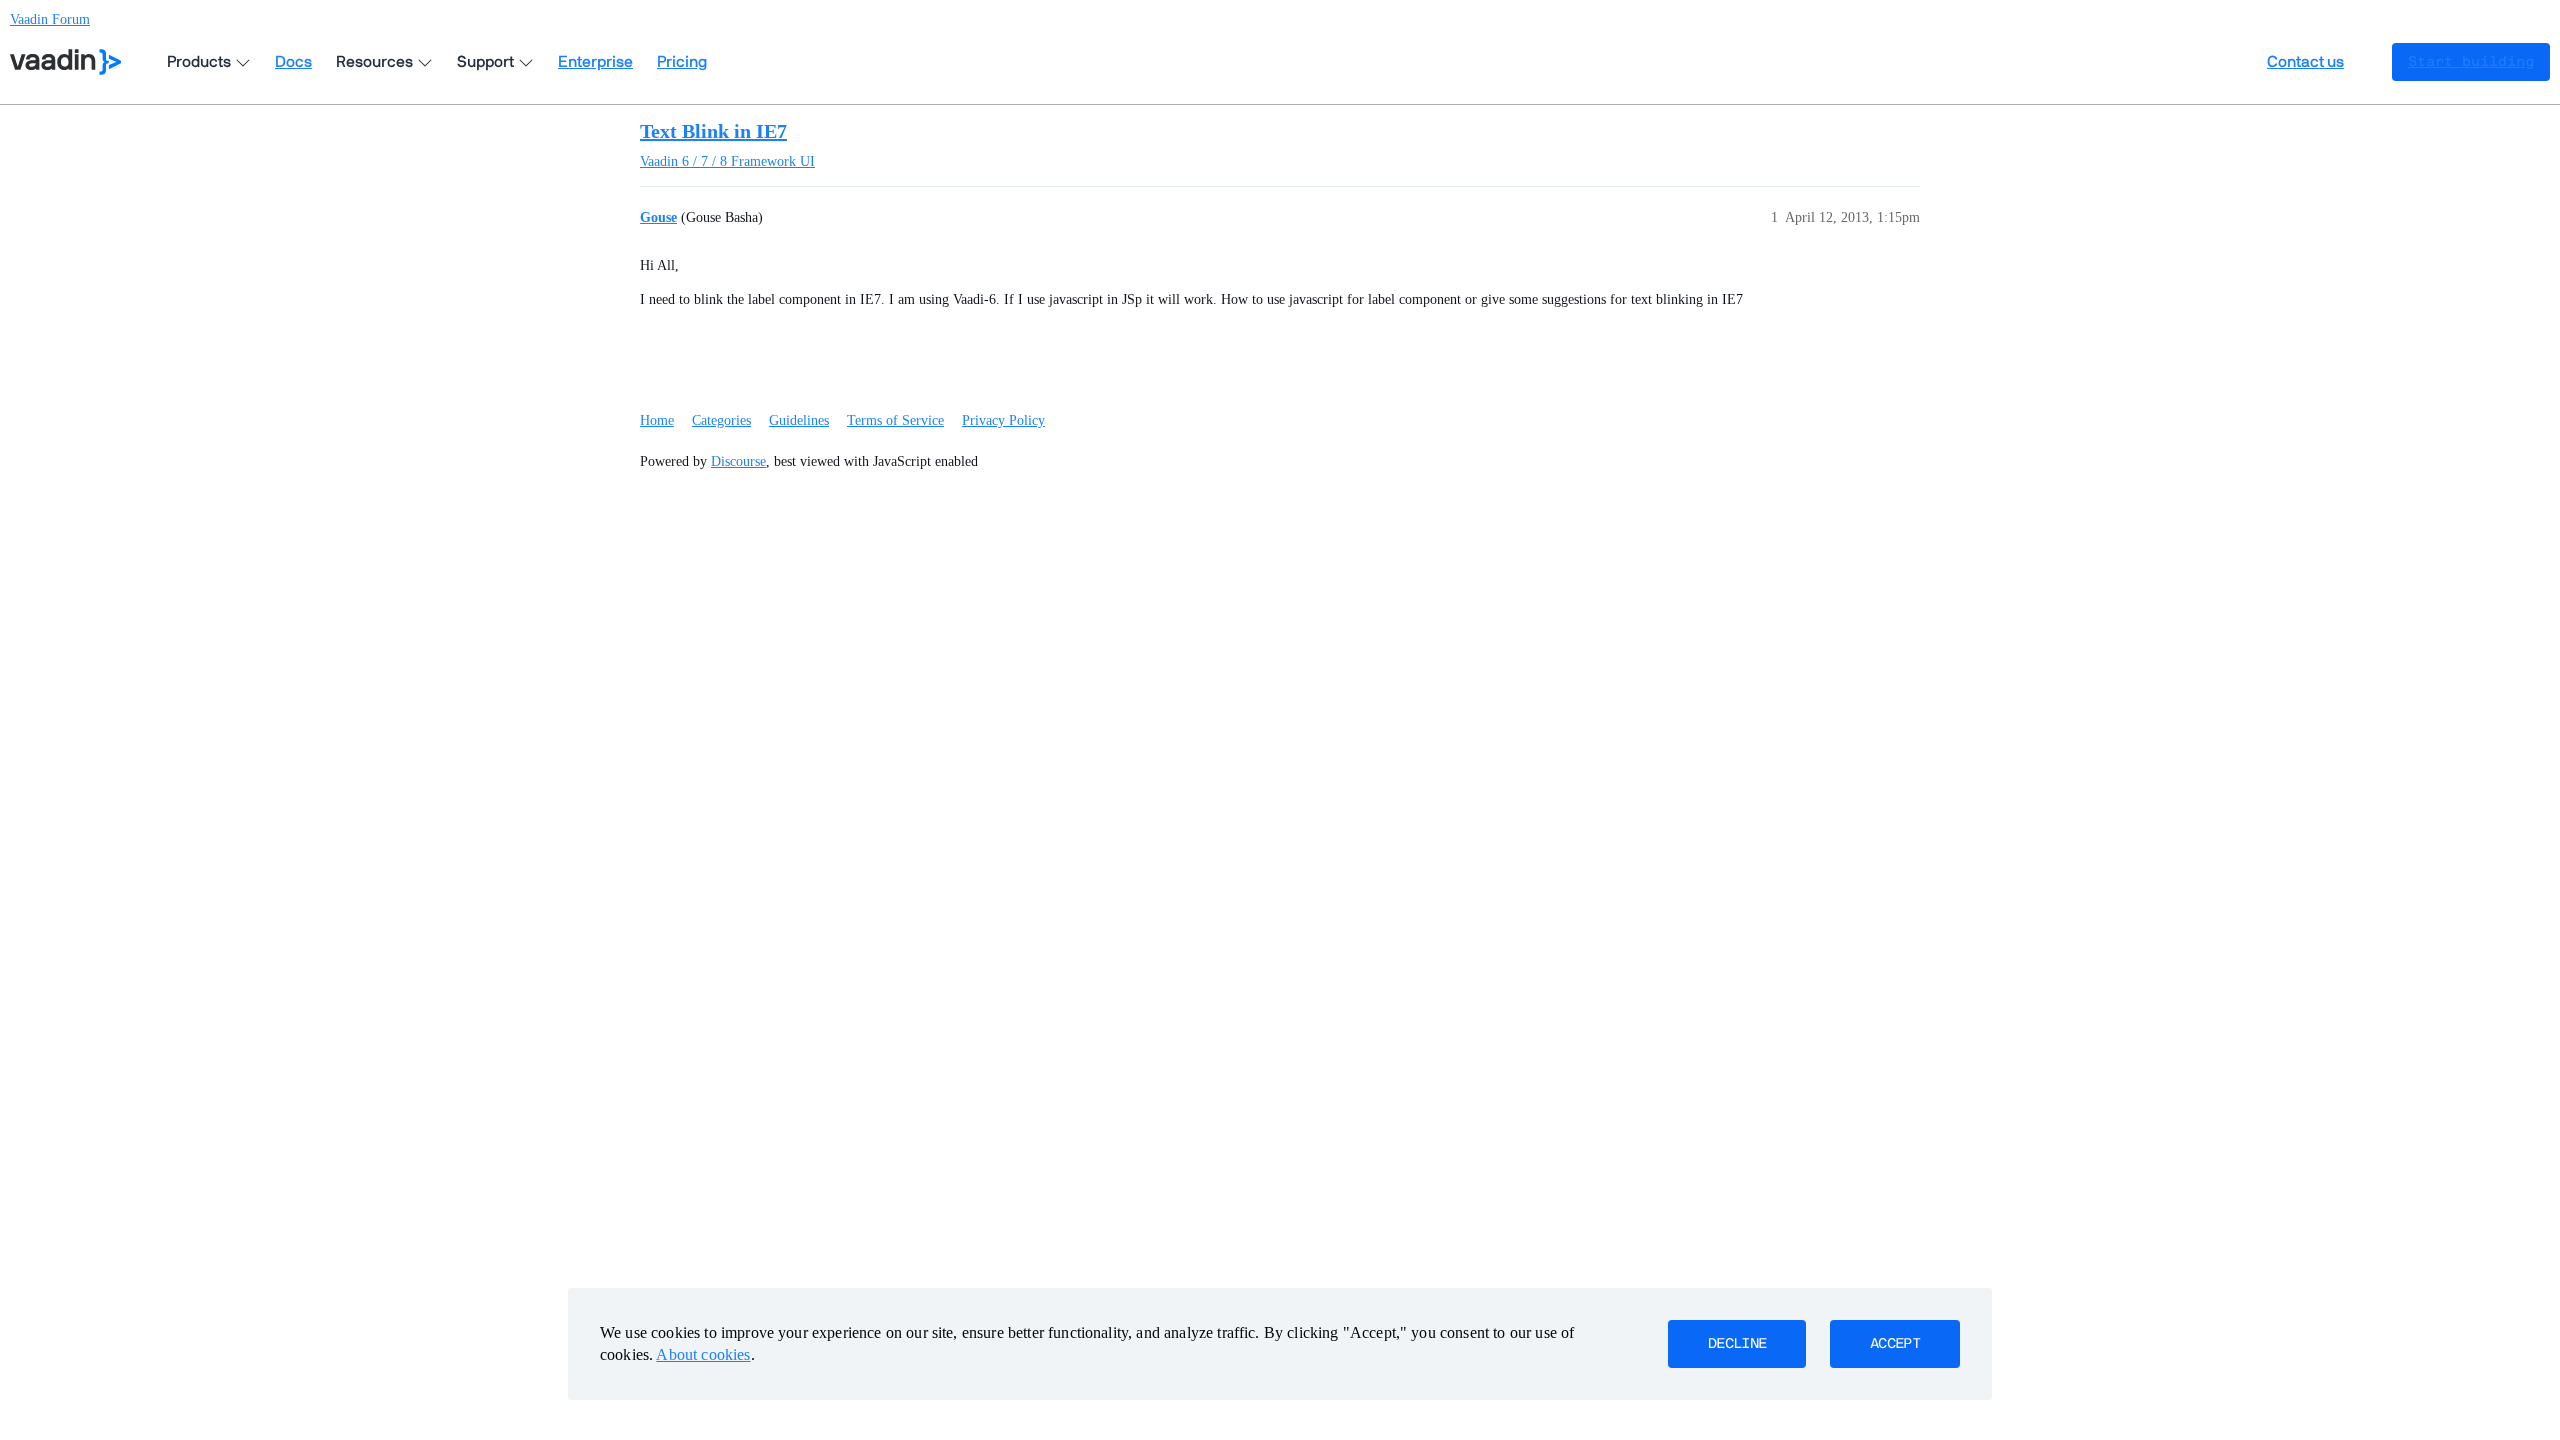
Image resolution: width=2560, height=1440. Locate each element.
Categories (721, 420)
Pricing (682, 62)
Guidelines (799, 420)
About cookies (703, 1354)
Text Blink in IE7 (713, 131)
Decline (1737, 1344)
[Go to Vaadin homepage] (65, 62)
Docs (293, 62)
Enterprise (595, 62)
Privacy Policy (1003, 420)
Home (657, 420)
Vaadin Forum (50, 19)
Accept (1895, 1344)
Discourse (738, 461)
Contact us (2305, 62)
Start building (2471, 62)
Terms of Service (895, 420)
